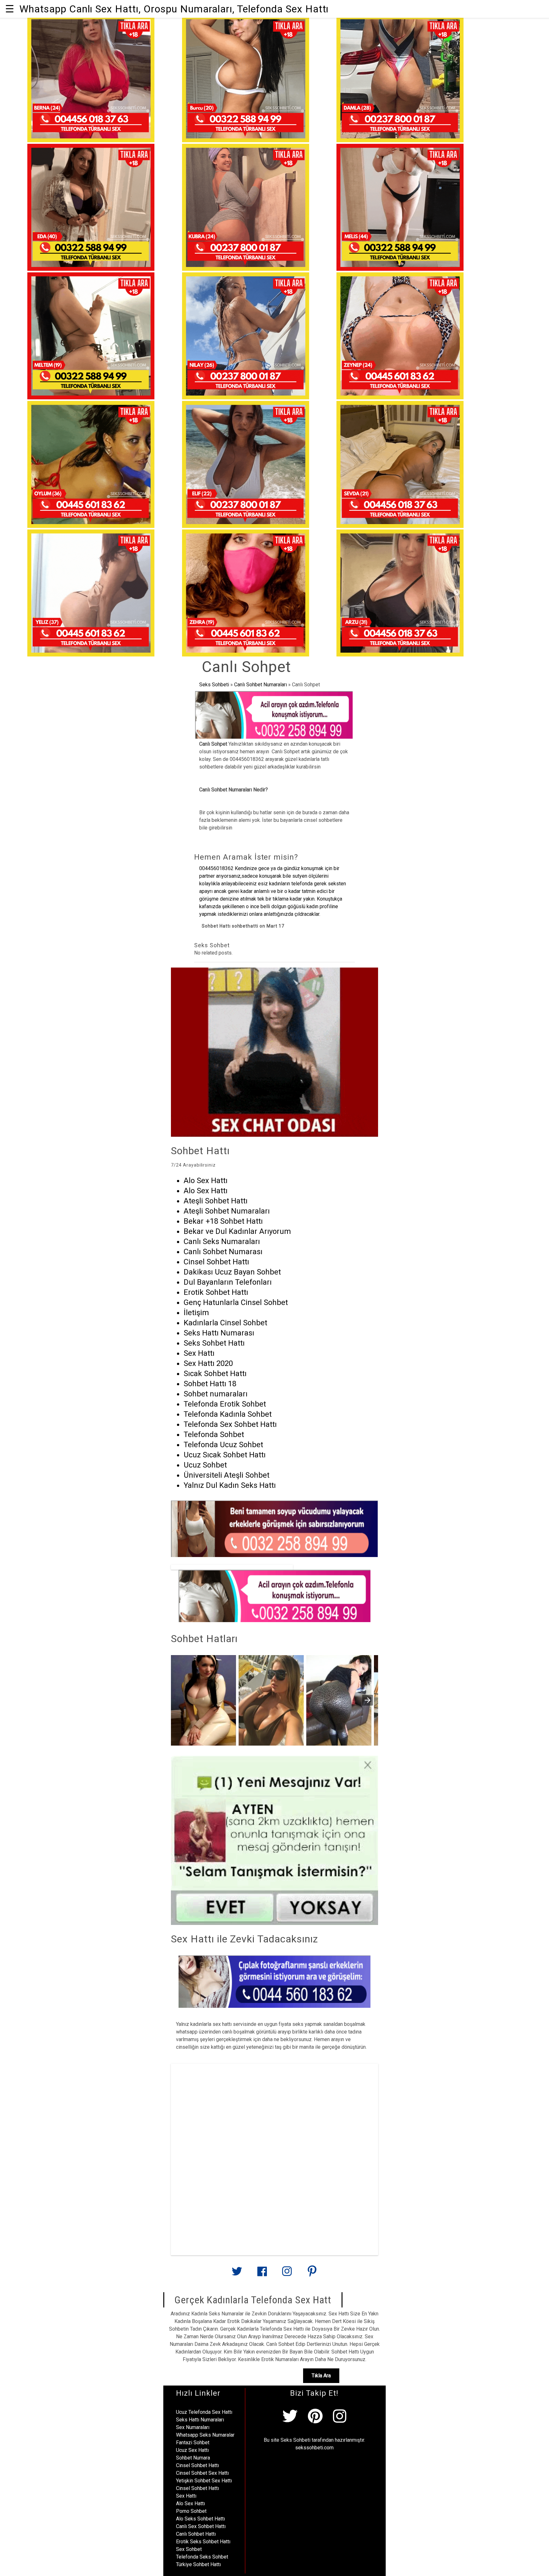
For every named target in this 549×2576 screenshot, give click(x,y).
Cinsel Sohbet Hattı (197, 2465)
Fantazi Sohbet (193, 2443)
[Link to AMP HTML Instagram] (287, 2274)
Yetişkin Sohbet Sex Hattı (204, 2481)
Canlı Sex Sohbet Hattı (201, 2526)
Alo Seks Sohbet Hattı (200, 2519)
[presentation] (368, 1700)
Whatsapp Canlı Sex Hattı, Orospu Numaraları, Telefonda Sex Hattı (174, 9)
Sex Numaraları (193, 2427)
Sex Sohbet (189, 2549)
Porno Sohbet (191, 2511)
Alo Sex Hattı (190, 2503)
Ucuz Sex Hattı (192, 2450)
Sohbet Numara (193, 2458)
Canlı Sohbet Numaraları (261, 685)
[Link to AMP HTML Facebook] (262, 2274)
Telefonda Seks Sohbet (202, 2557)
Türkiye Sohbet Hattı (198, 2564)
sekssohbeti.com (314, 2448)
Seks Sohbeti (214, 685)
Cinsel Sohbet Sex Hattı (202, 2473)
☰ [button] (10, 9)
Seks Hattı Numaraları (200, 2420)
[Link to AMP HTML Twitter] (237, 2274)
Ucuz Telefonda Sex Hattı (204, 2412)
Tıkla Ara (321, 2376)
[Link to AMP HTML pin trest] (312, 2274)
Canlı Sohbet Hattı (196, 2534)
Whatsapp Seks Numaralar (205, 2435)
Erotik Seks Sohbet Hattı (203, 2542)
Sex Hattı (186, 2496)
